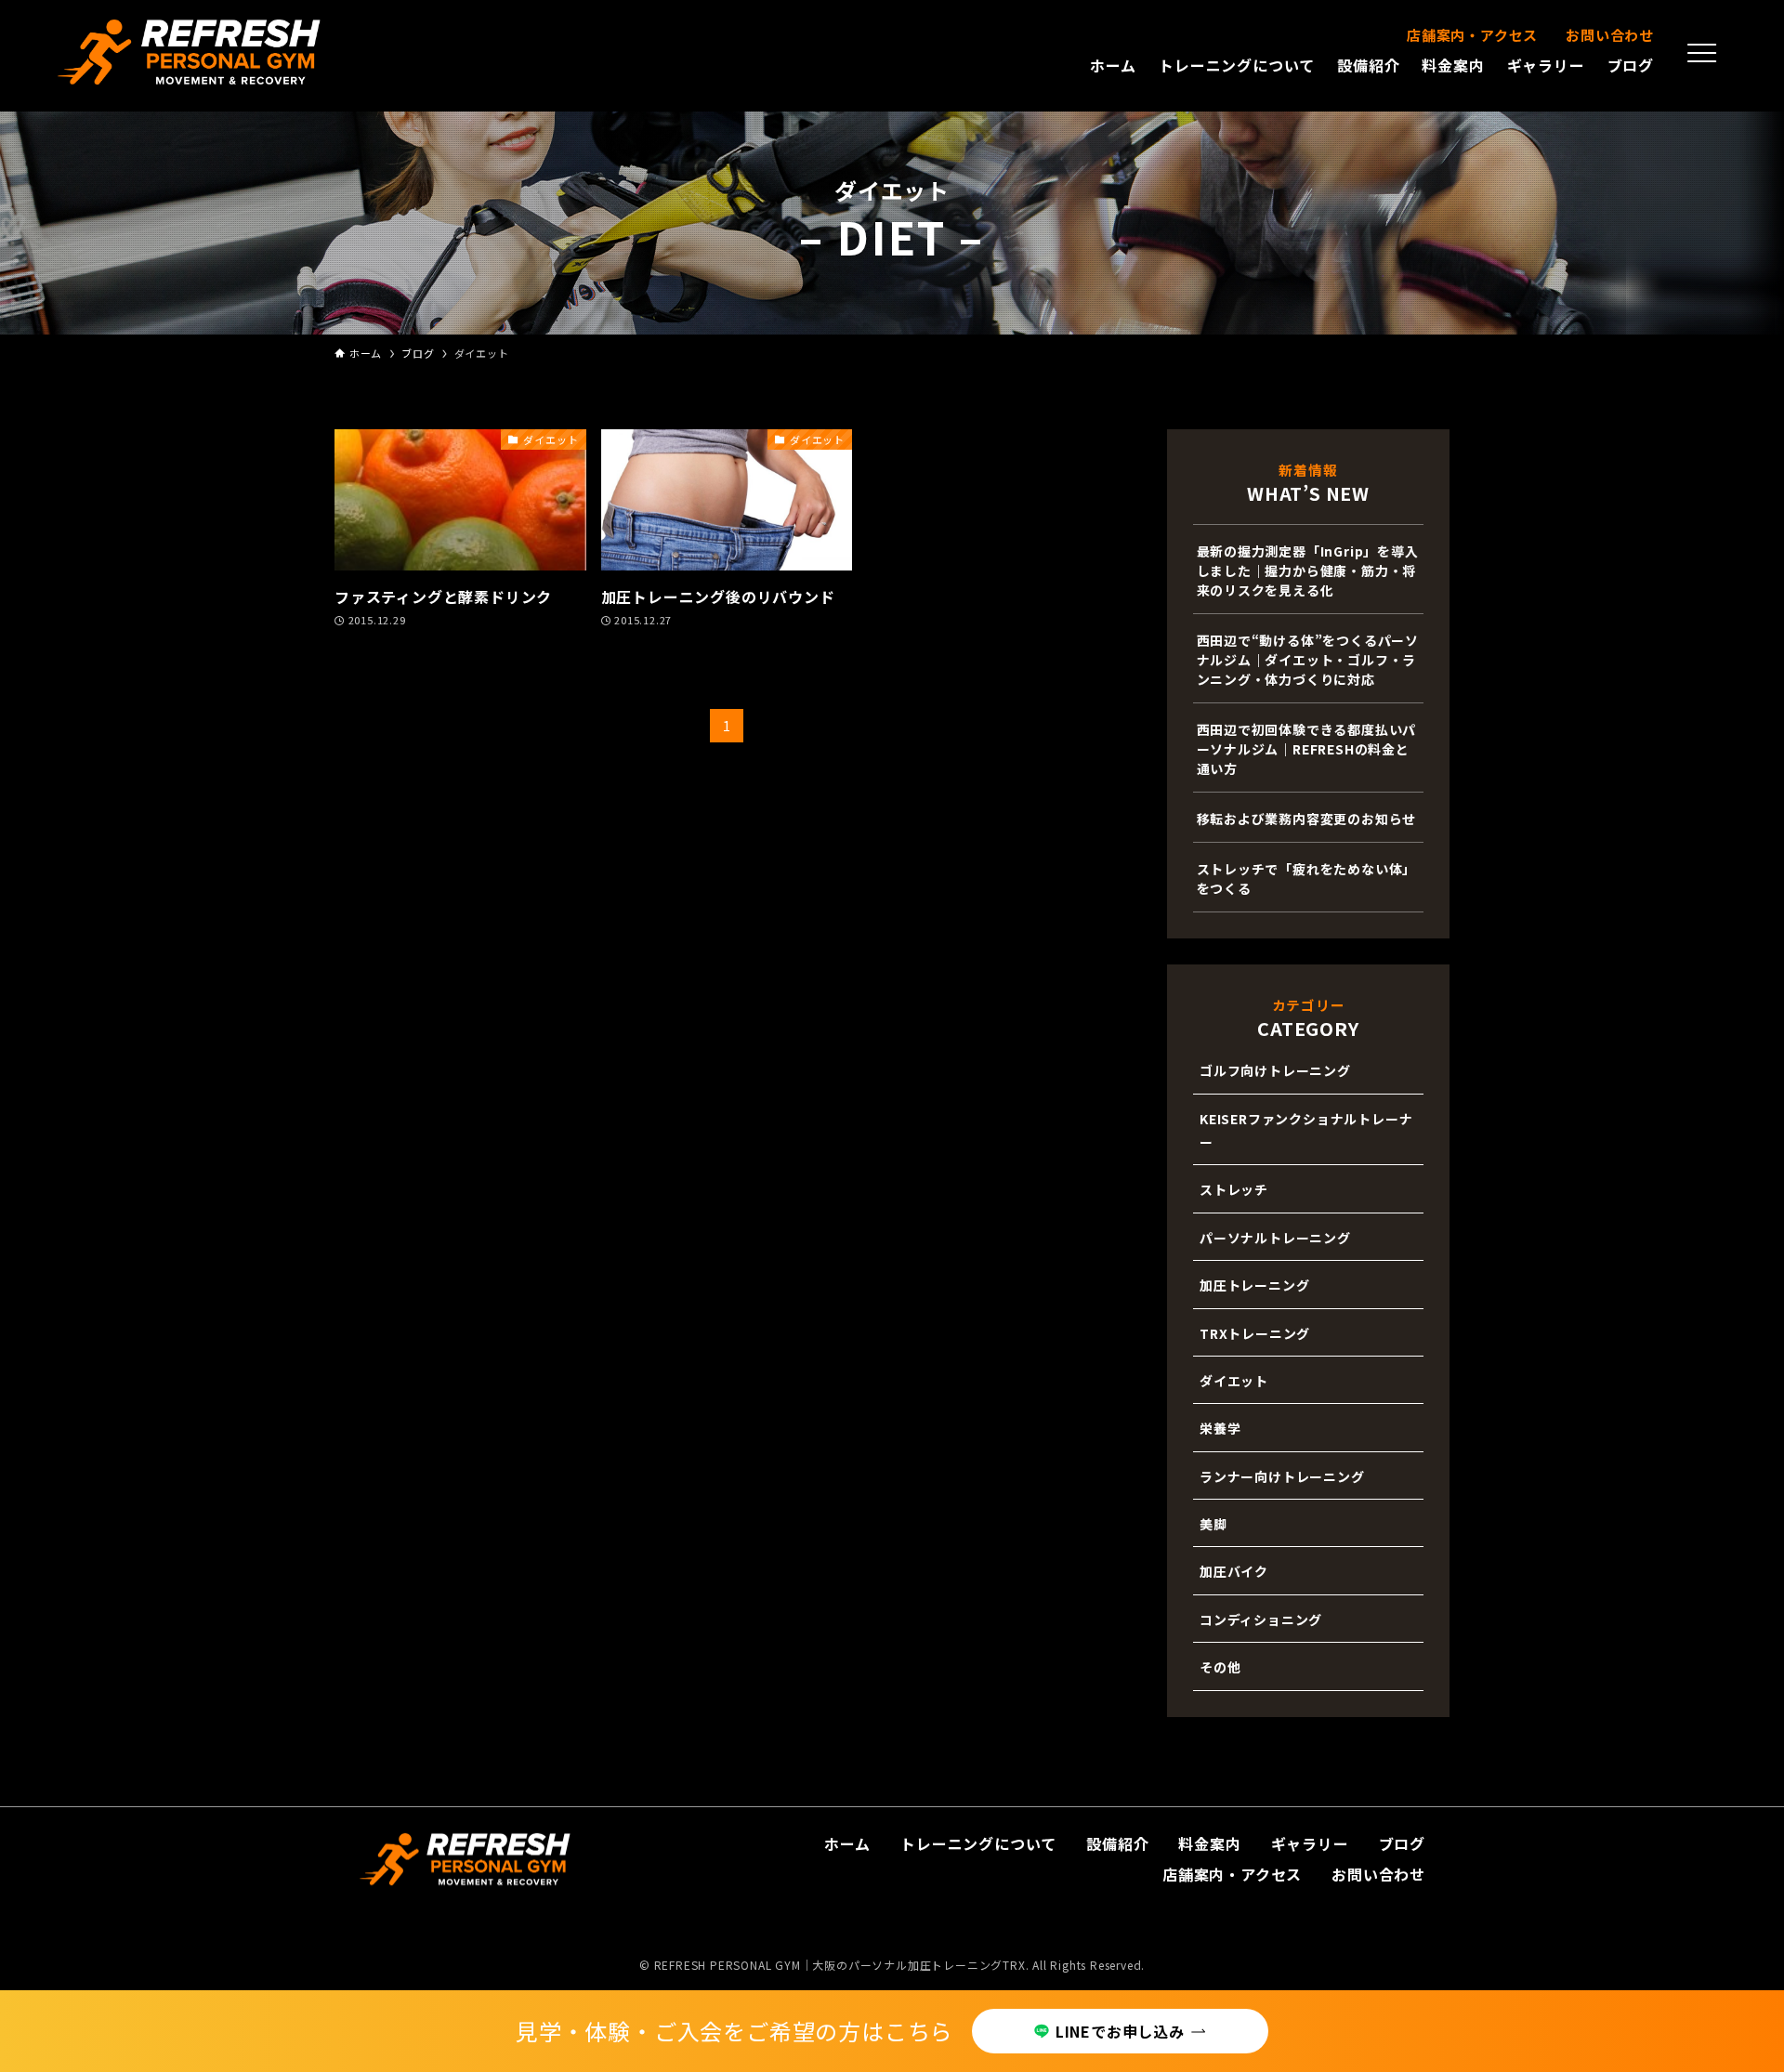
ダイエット (1234, 1381)
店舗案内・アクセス (1472, 35)
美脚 (1213, 1524)
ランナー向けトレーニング (1282, 1476)
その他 (1220, 1667)
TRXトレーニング (1255, 1333)
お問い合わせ (1610, 35)
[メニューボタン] (1702, 53)
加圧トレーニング (1254, 1285)
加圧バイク (1234, 1571)
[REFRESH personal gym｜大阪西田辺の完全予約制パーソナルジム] (190, 52)
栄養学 (1220, 1428)
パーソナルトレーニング (1275, 1238)
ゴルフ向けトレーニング (1275, 1070)
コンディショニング (1261, 1620)
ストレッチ (1234, 1189)
